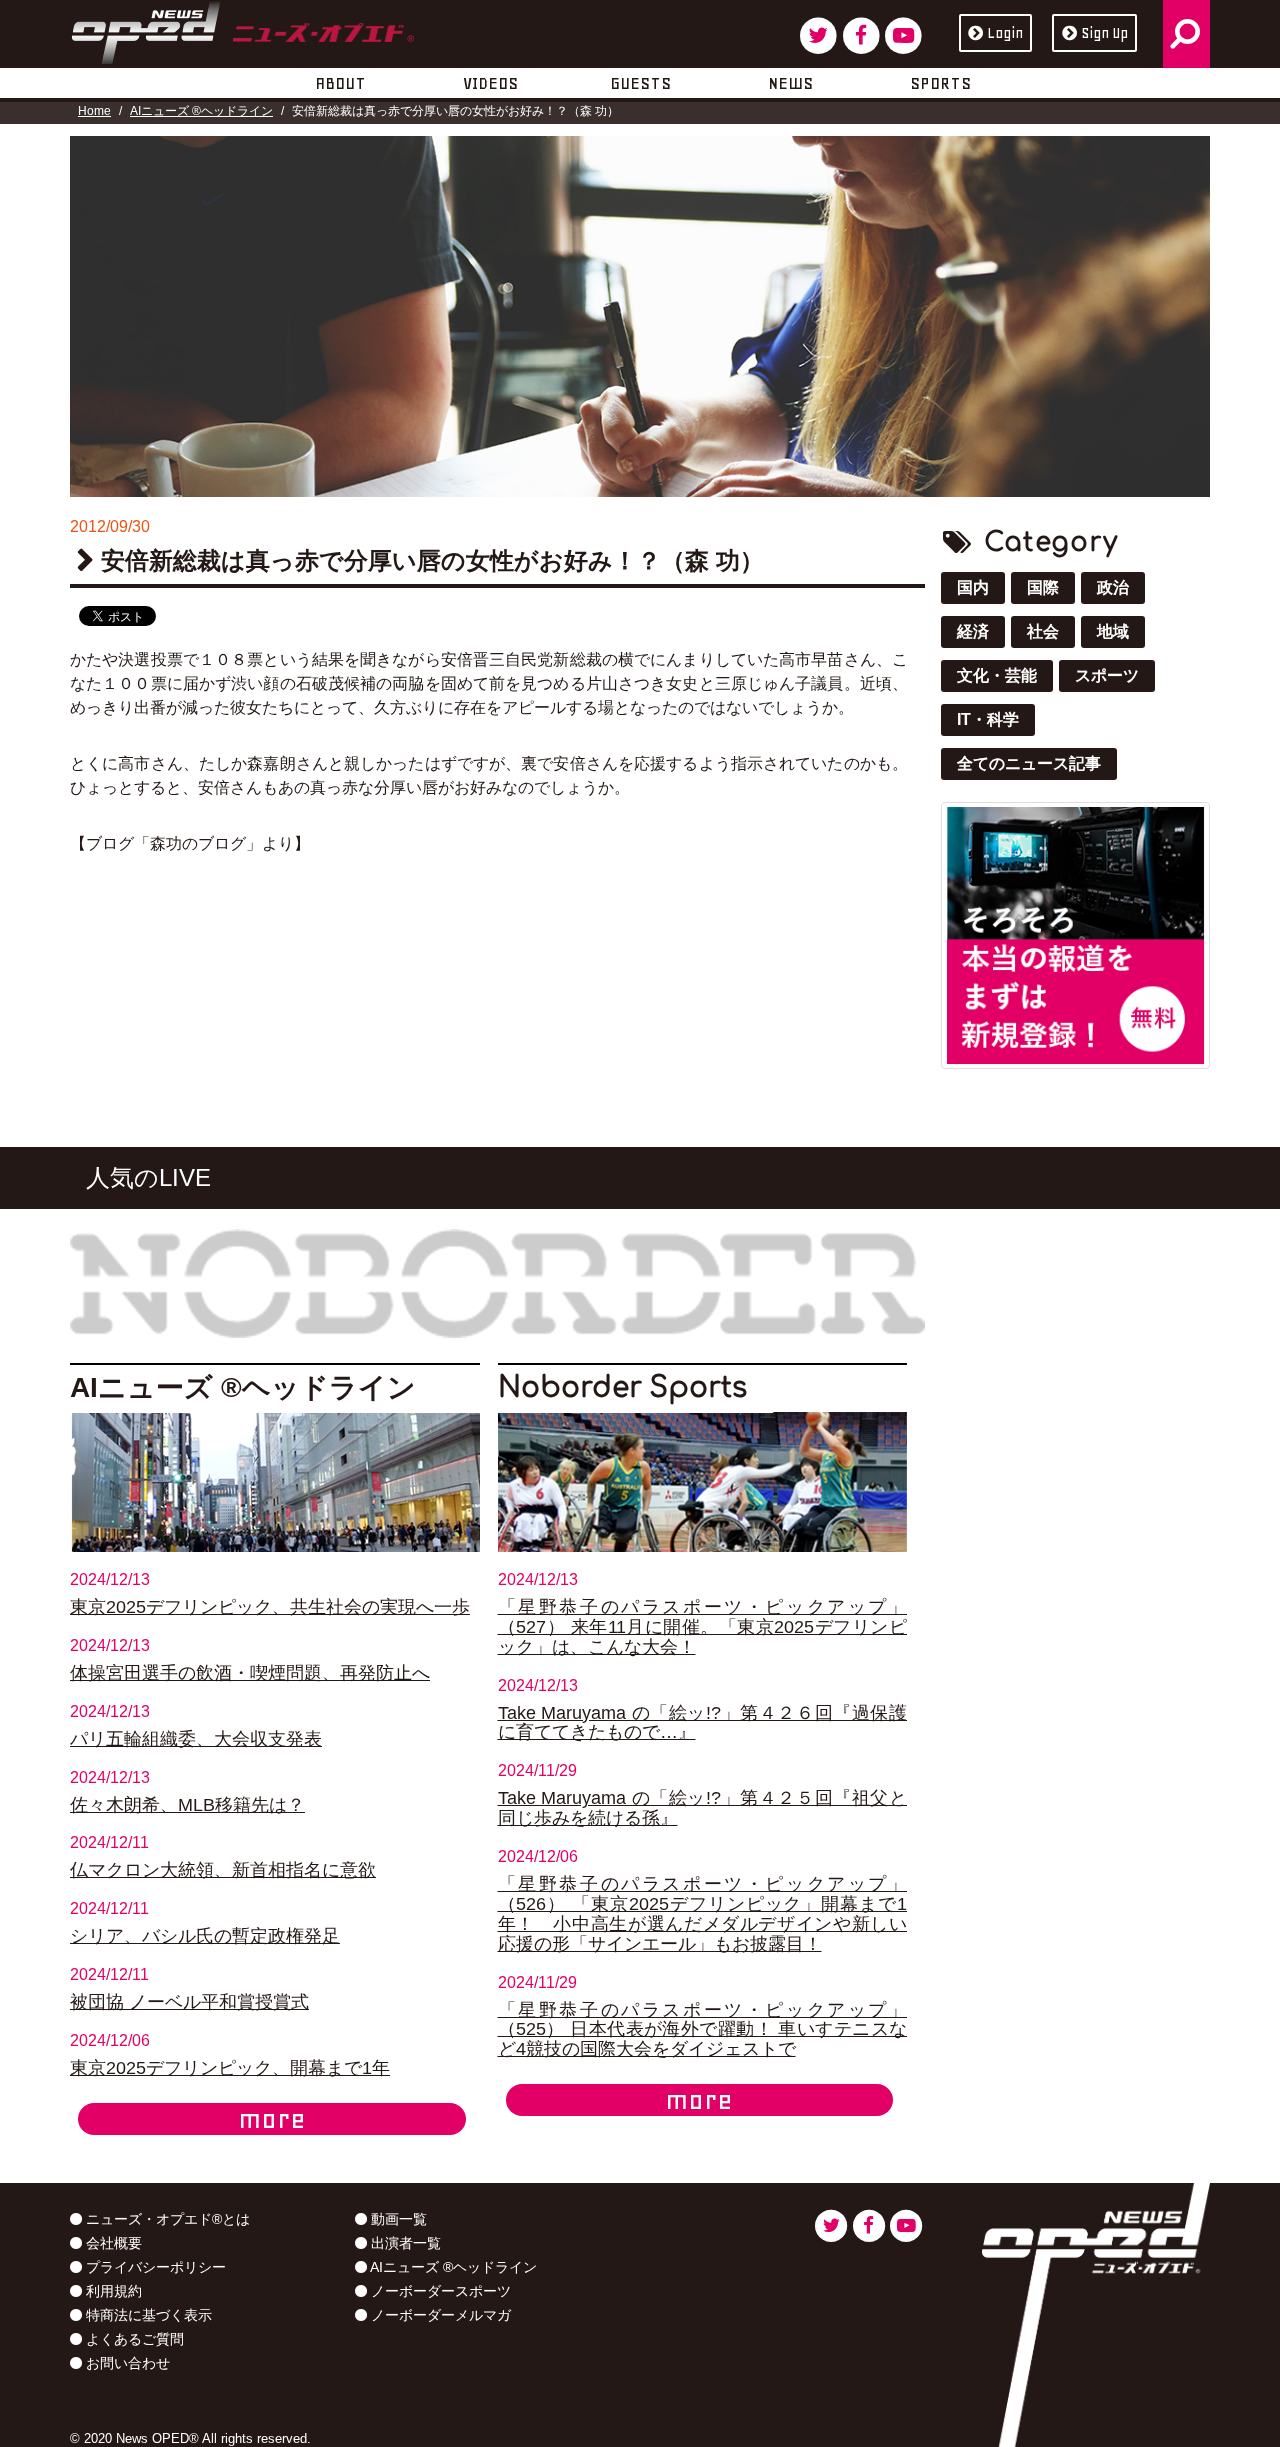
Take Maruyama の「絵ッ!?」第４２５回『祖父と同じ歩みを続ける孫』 (703, 1808)
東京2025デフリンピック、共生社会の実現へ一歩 (270, 1607)
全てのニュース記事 (1029, 763)
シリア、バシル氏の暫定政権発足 (205, 1936)
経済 (973, 631)
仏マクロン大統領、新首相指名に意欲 (223, 1870)
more (272, 2119)
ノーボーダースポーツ (439, 2291)
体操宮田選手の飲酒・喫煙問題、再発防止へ (250, 1673)
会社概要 (112, 2243)
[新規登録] (1075, 933)
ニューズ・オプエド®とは (166, 2219)
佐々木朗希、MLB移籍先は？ (187, 1805)
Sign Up (1104, 33)
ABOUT (340, 83)
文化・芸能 (997, 675)
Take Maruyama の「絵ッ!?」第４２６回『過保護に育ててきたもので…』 (703, 1723)
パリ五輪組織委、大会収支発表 (196, 1739)
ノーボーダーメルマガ (439, 2315)
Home (94, 111)
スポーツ (1107, 675)
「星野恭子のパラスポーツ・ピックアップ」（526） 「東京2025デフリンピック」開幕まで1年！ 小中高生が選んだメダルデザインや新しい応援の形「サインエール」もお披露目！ (703, 1914)
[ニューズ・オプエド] (242, 29)
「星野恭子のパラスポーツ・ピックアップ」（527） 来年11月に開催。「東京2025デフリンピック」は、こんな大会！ (703, 1627)
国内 (973, 587)
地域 (1113, 631)
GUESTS (640, 83)
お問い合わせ (126, 2363)
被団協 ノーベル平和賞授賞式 (189, 2002)
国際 (1043, 587)
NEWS (790, 83)
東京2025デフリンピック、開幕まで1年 (230, 2068)
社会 (1043, 631)
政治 (1113, 587)
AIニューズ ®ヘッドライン (201, 111)
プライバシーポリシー (154, 2267)
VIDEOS (490, 83)
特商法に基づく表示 (147, 2315)
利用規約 (112, 2291)
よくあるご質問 (133, 2339)
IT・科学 (988, 719)
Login (1005, 33)
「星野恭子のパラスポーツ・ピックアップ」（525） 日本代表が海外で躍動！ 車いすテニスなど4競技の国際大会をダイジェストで (703, 2030)
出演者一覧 (404, 2243)
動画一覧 (397, 2219)
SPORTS (940, 83)
